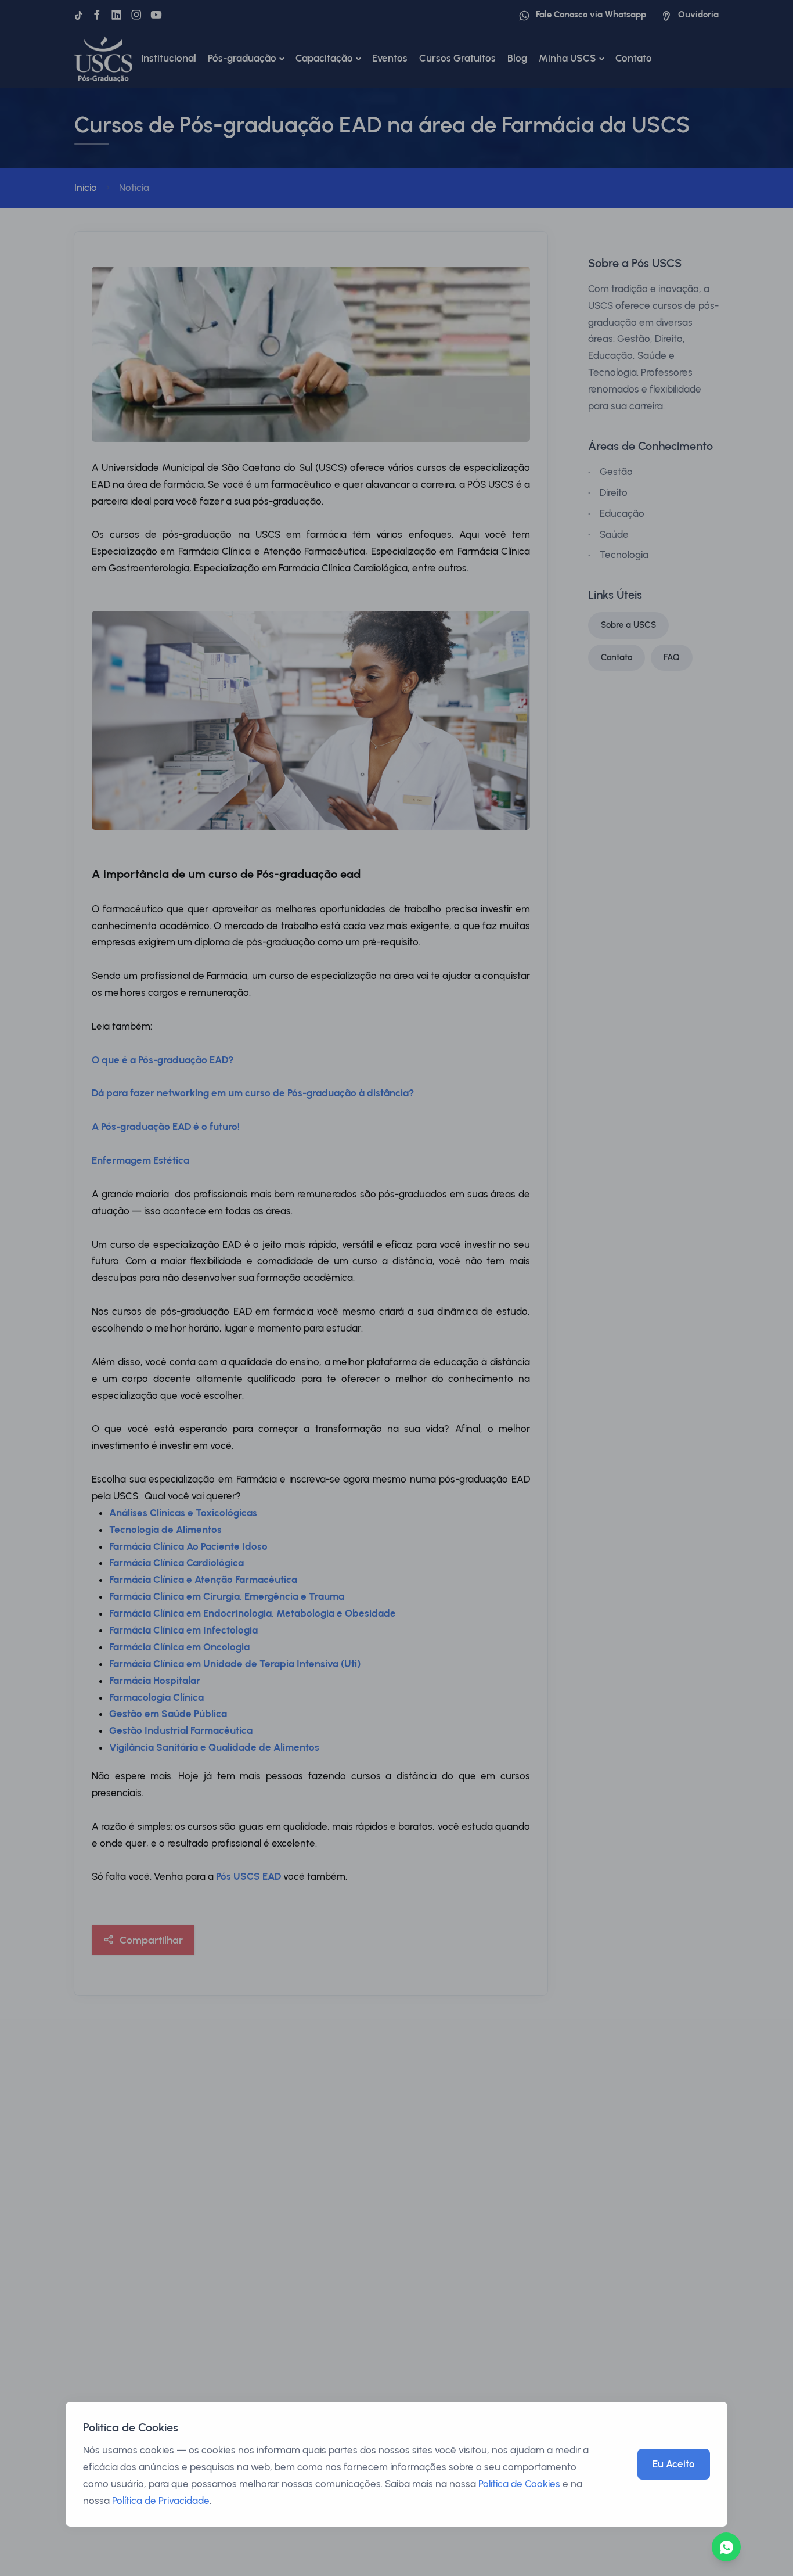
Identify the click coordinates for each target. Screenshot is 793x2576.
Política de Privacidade (161, 2501)
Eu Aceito (674, 2464)
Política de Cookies (519, 2484)
